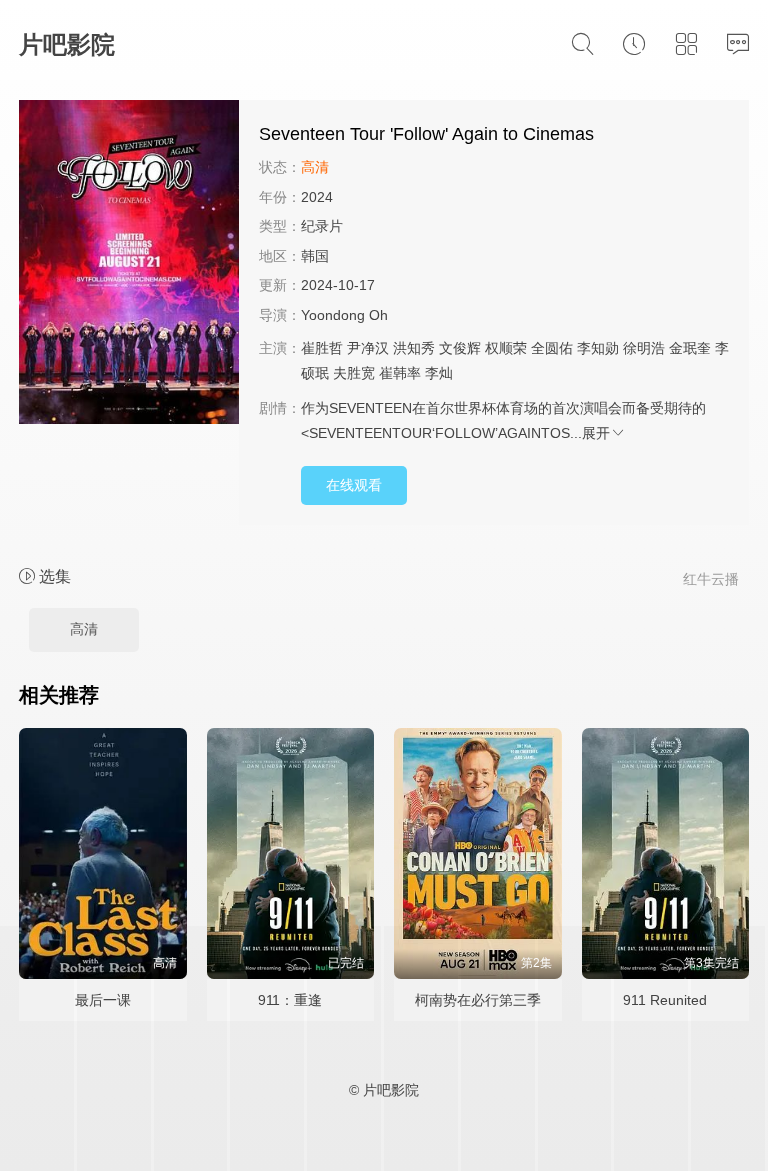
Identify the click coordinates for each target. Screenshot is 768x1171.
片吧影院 (67, 44)
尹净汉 (368, 348)
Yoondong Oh (344, 315)
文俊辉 (460, 348)
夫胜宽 (354, 373)
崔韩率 (400, 373)
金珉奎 (690, 348)
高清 (84, 629)
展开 (596, 433)
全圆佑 (552, 348)
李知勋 (598, 348)
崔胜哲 (322, 348)
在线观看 (354, 485)
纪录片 (322, 226)
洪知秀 (414, 348)
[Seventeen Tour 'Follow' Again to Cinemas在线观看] (129, 265)
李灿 (439, 373)
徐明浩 (644, 348)
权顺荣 (506, 348)
